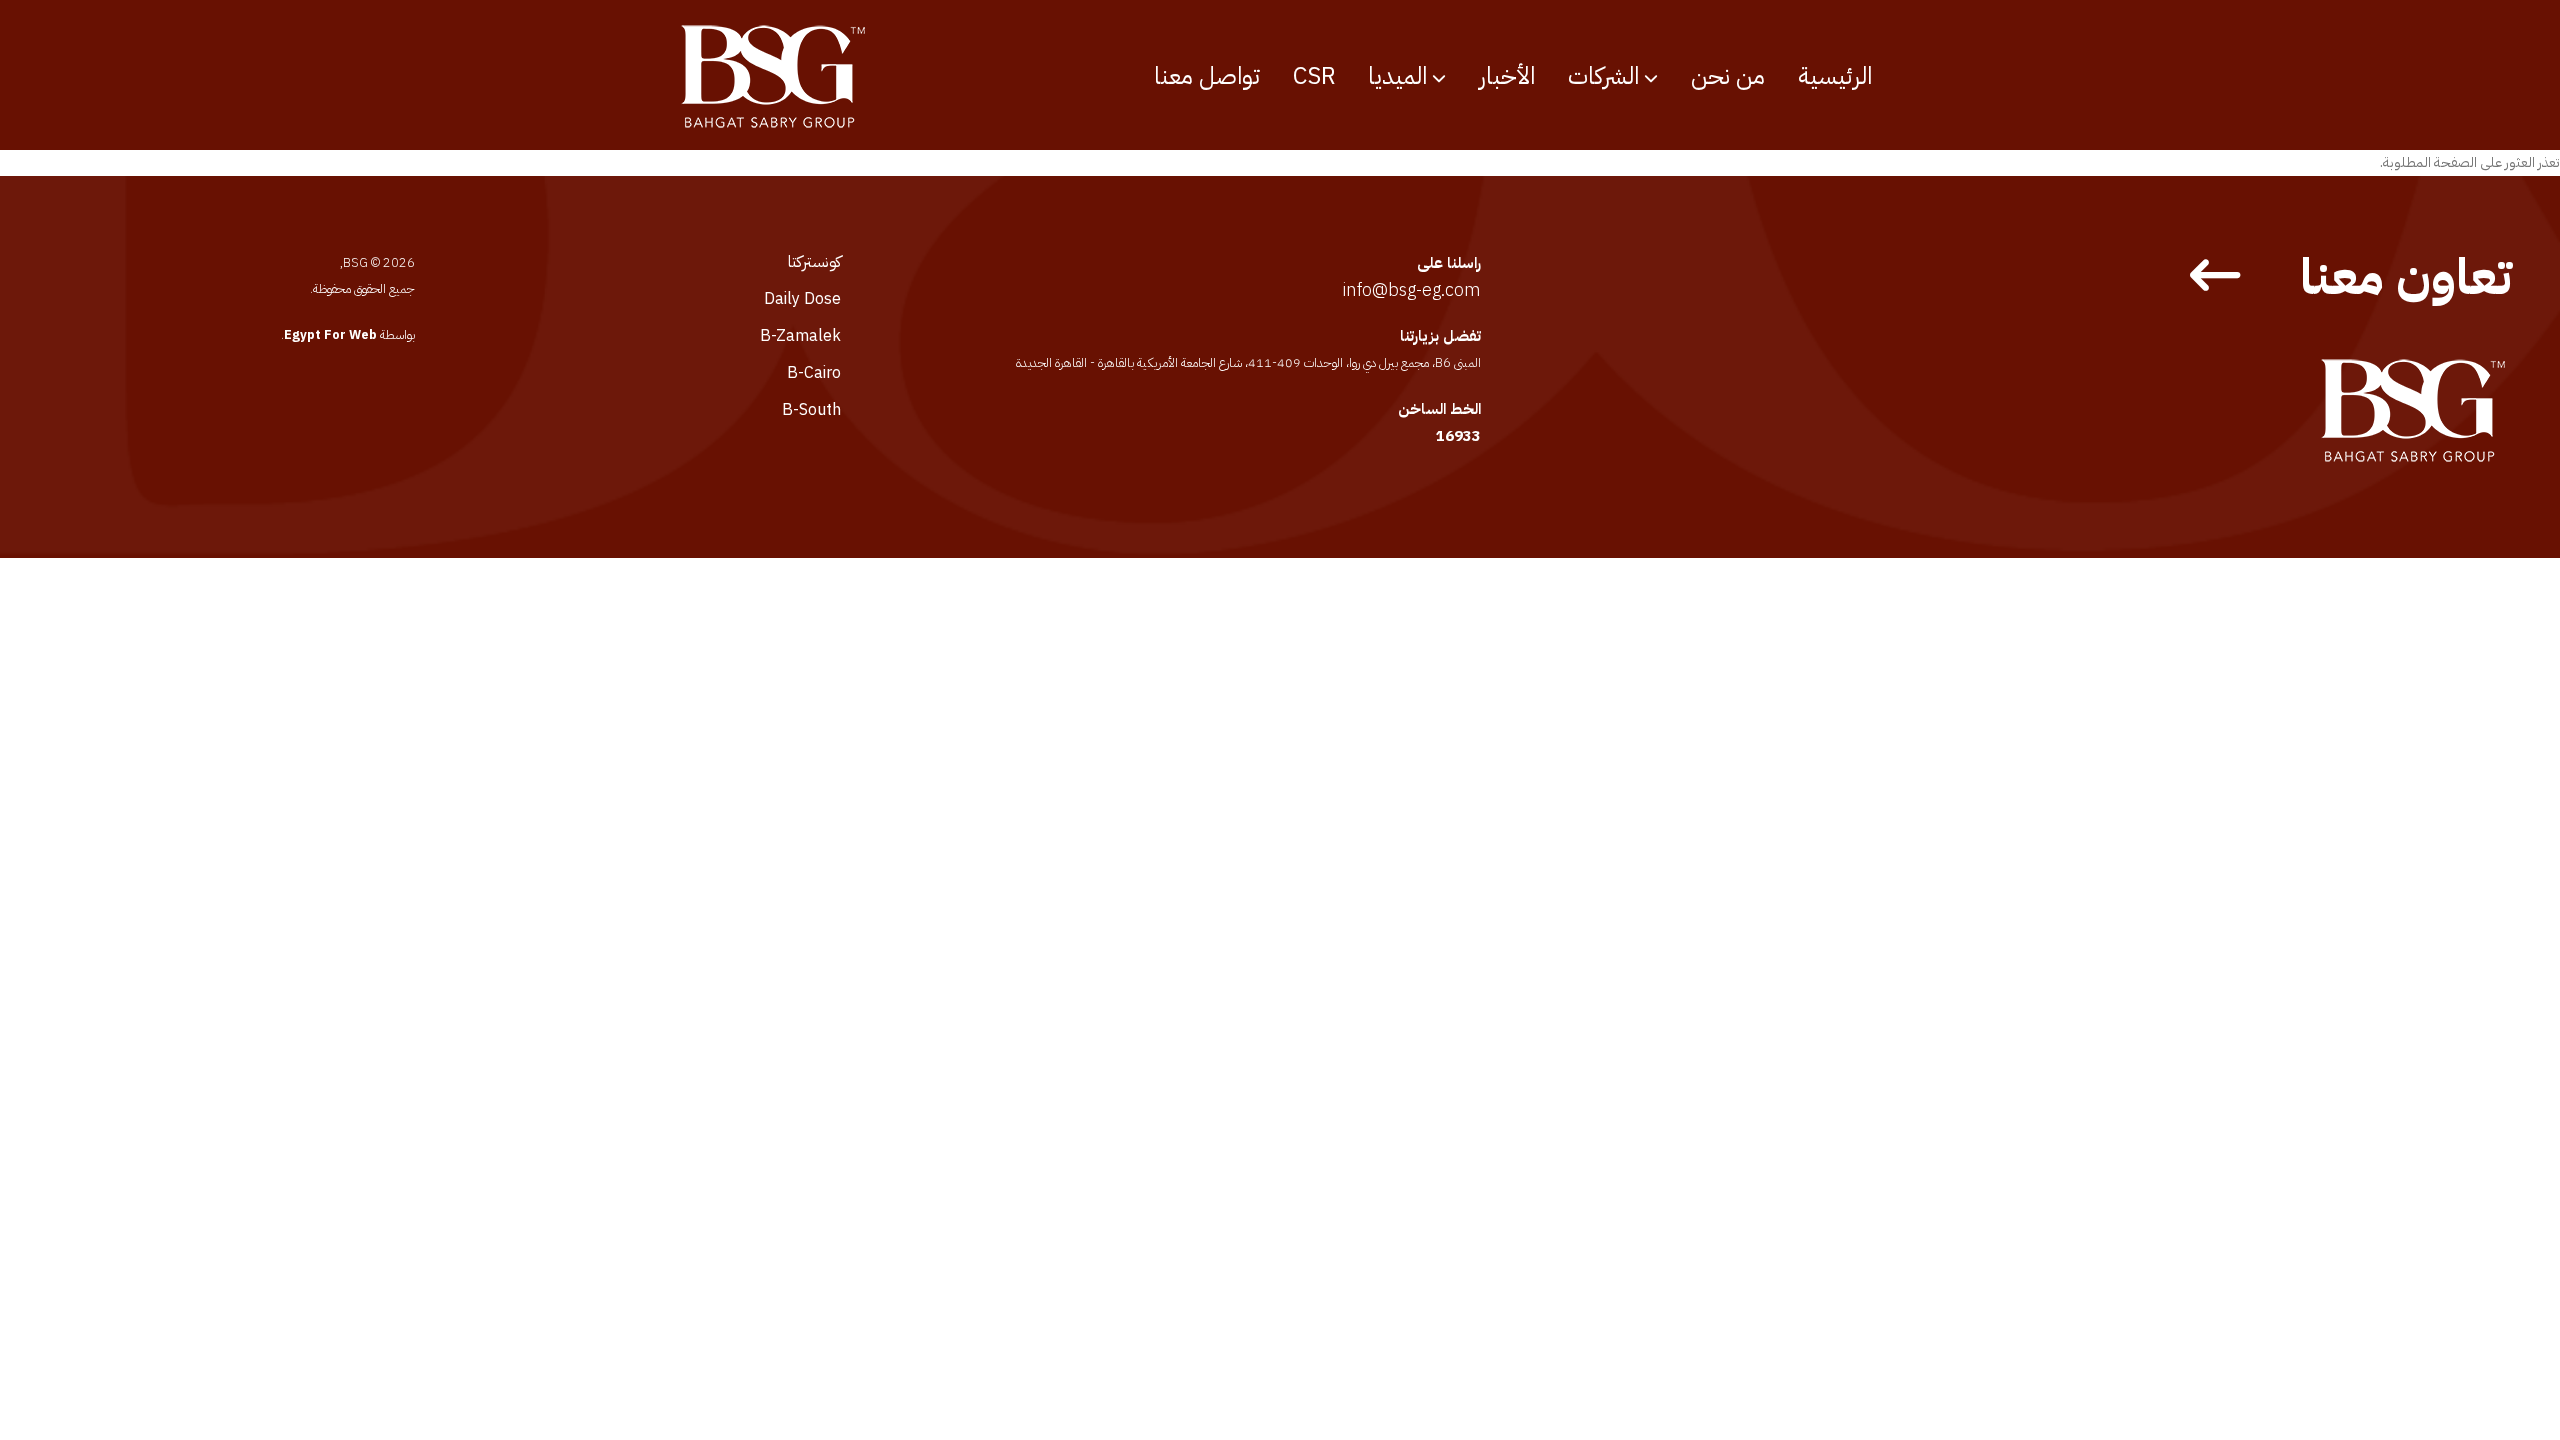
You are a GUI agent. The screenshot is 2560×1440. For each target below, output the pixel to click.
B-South (811, 410)
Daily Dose (802, 299)
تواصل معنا (1207, 76)
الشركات (1603, 76)
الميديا (1397, 76)
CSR (1314, 76)
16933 (1458, 436)
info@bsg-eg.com (1411, 289)
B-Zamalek (800, 336)
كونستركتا (814, 262)
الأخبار (1507, 76)
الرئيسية (1835, 76)
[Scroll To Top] (35, 1417)
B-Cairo (814, 373)
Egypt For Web (330, 334)
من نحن (1728, 76)
